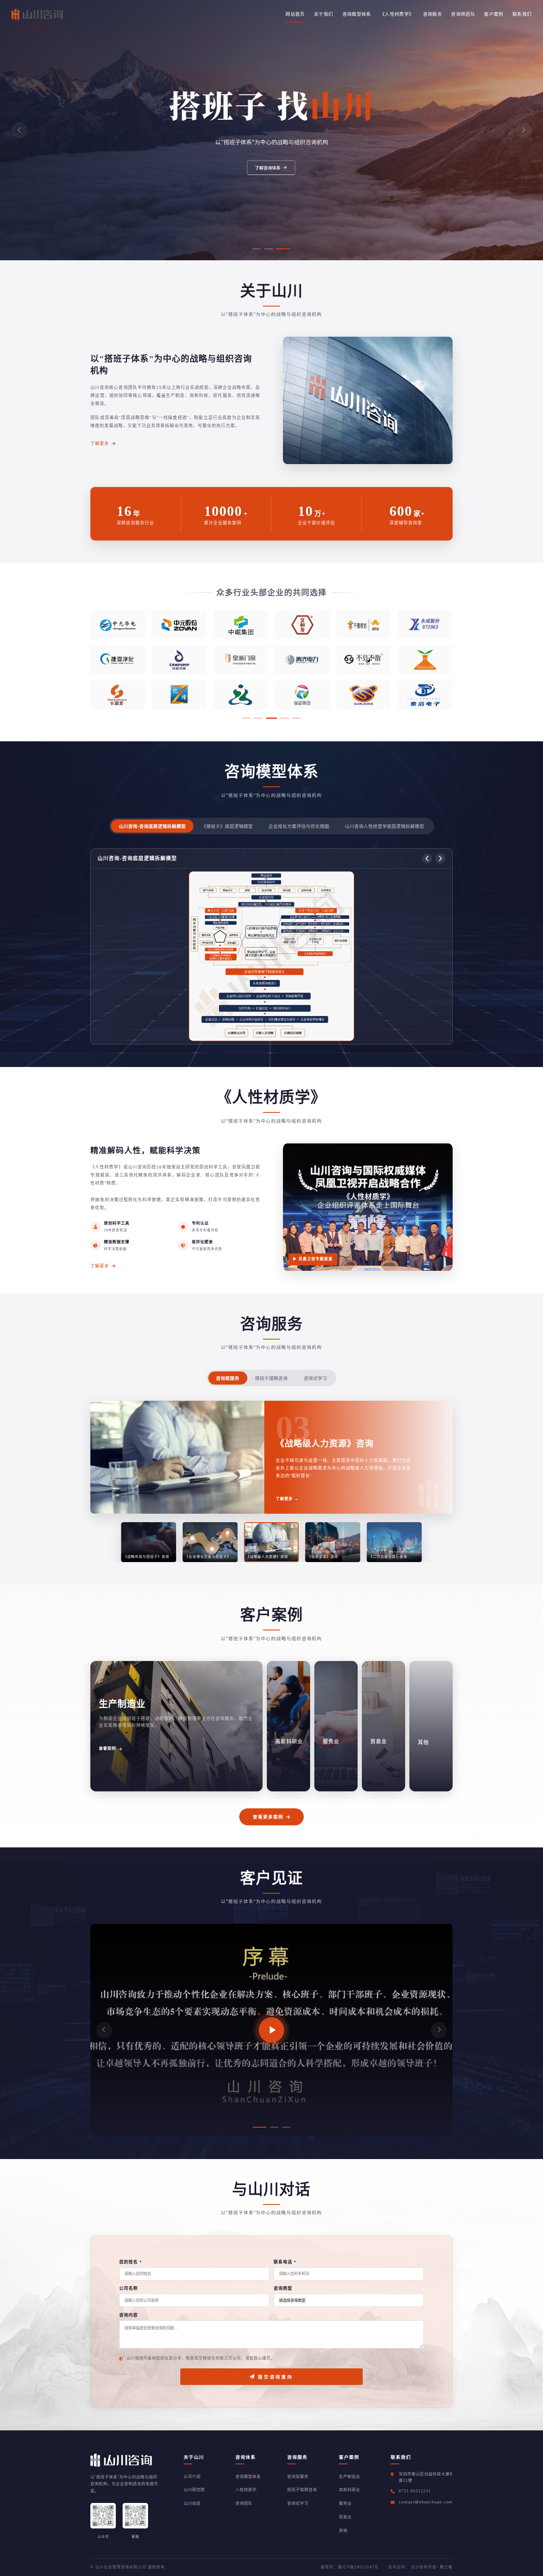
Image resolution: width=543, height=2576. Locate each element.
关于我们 (323, 14)
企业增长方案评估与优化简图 (299, 826)
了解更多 (100, 443)
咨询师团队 (463, 14)
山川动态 (192, 2503)
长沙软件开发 (424, 2567)
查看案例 (107, 1749)
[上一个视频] (104, 2030)
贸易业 (345, 2517)
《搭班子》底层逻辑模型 (227, 826)
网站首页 (295, 14)
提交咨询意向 (275, 2377)
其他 (343, 2531)
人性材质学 (246, 2490)
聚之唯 (446, 2567)
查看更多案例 (268, 1816)
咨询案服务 (228, 1378)
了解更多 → (287, 1495)
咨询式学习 (315, 1378)
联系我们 (522, 14)
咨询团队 (244, 2503)
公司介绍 (192, 2477)
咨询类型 (283, 2288)
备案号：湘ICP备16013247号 (350, 2567)
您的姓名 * (130, 2262)
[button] (19, 130)
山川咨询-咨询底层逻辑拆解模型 (152, 826)
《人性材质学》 (397, 14)
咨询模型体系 (357, 14)
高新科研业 (350, 2490)
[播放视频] (271, 2030)
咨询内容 (129, 2315)
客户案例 (494, 14)
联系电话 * (285, 2262)
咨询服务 (432, 14)
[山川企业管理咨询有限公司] (37, 14)
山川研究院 (194, 2490)
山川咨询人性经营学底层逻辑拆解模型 (385, 826)
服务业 (345, 2503)
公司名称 (129, 2288)
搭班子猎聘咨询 (271, 1378)
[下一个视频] (439, 2030)
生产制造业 (350, 2477)
